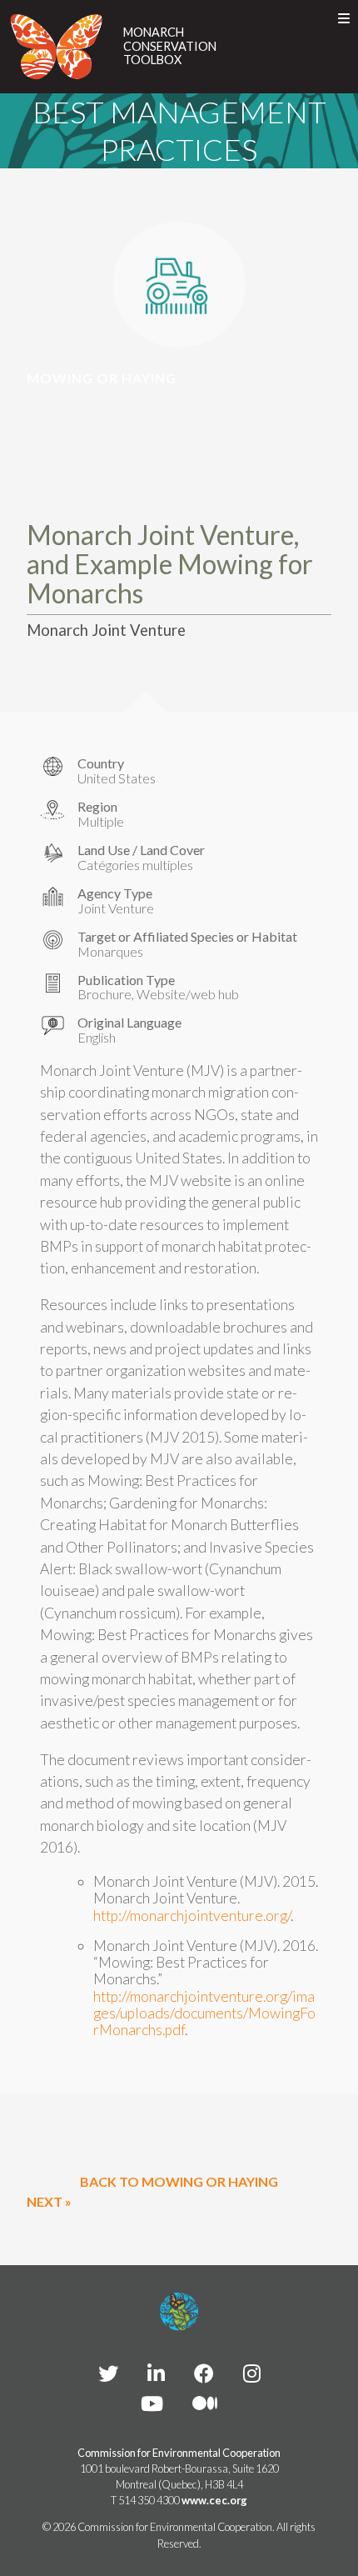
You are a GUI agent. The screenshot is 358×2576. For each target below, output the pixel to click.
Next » (49, 2201)
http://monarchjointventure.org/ (192, 1916)
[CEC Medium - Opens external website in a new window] (205, 2403)
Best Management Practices (179, 130)
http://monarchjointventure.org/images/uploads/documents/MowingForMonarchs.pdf (204, 2013)
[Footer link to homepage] (179, 2312)
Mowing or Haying (102, 378)
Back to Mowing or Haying (179, 2181)
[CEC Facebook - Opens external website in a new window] (204, 2373)
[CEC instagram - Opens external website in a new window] (252, 2373)
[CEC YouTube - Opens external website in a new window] (152, 2403)
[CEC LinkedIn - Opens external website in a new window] (156, 2373)
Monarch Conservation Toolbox (170, 46)
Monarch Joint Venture (106, 630)
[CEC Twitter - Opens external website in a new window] (108, 2373)
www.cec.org (214, 2500)
